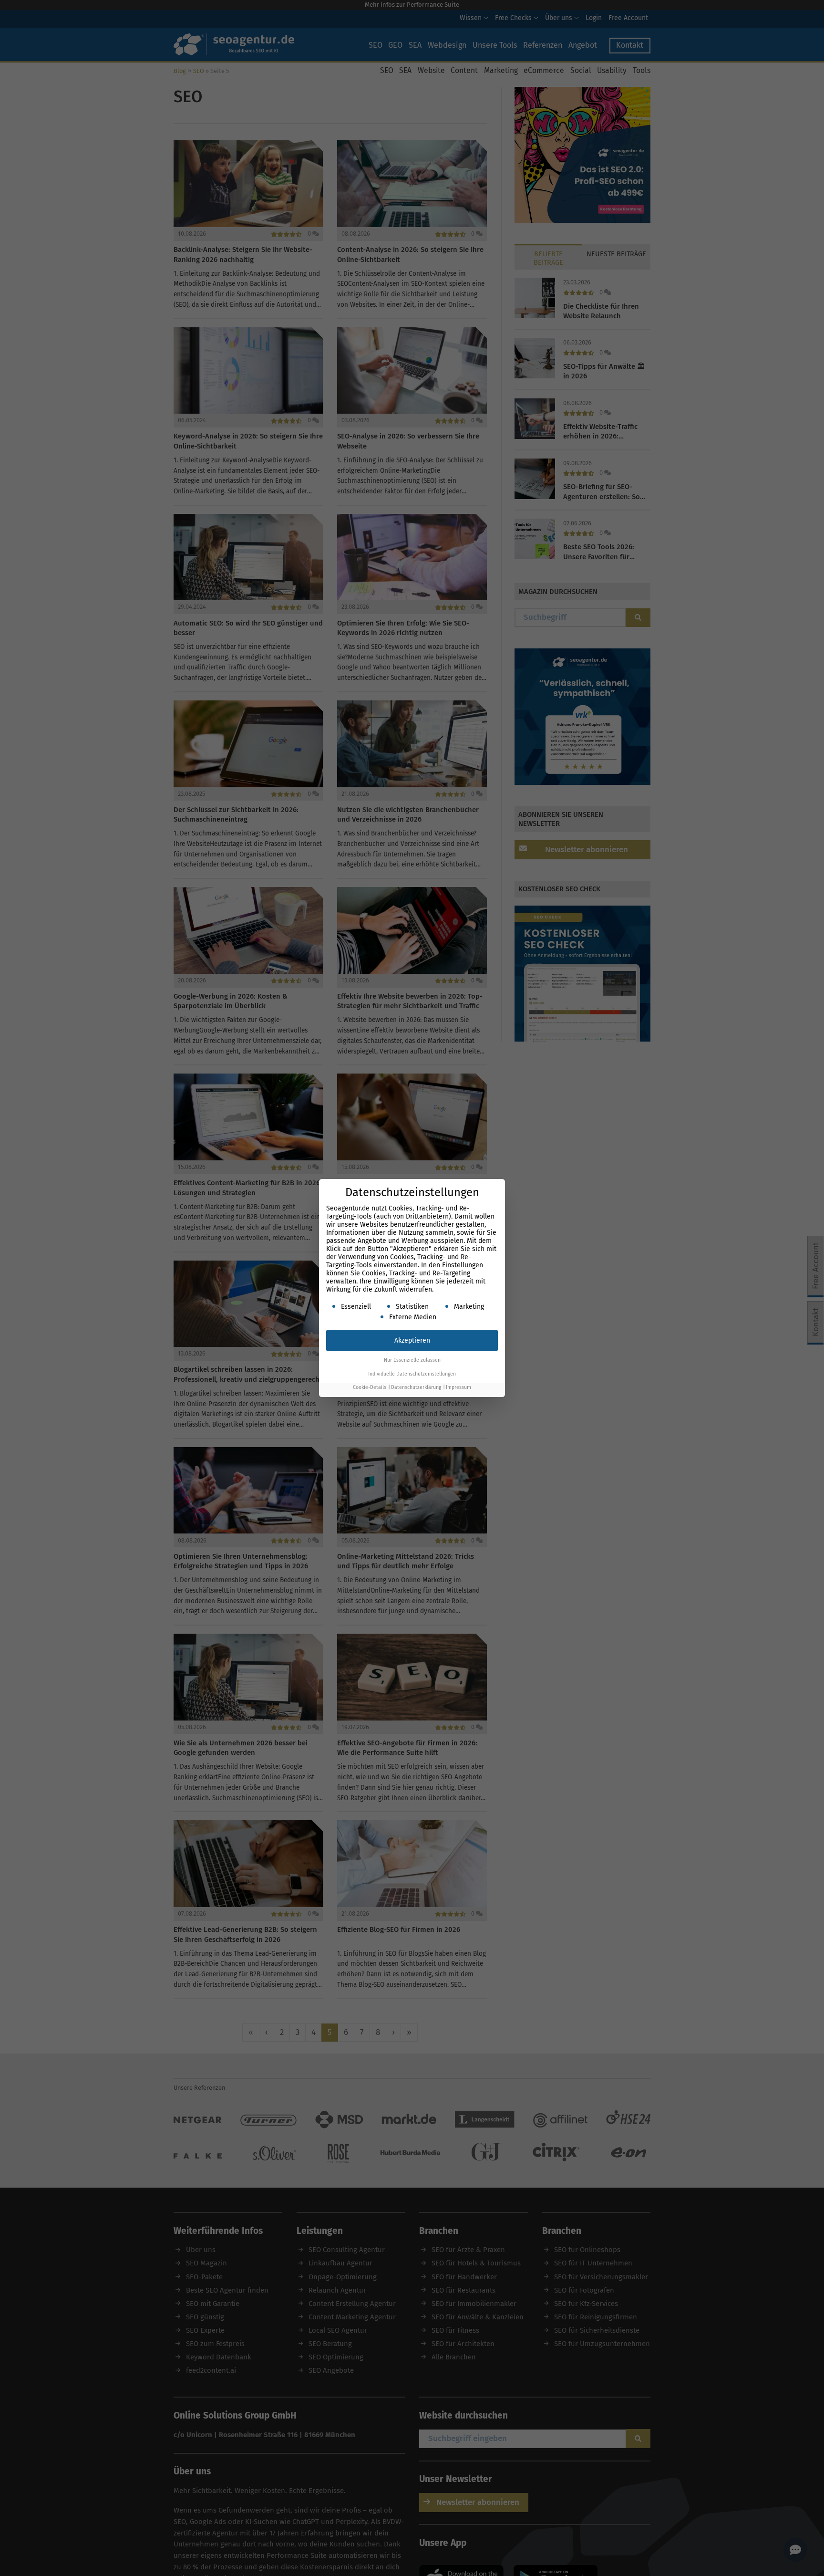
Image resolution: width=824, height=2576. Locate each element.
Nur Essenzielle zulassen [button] (412, 1360)
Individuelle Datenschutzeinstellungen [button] (412, 1374)
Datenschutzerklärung (416, 1387)
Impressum (458, 1387)
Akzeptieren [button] (412, 1340)
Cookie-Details (370, 1387)
